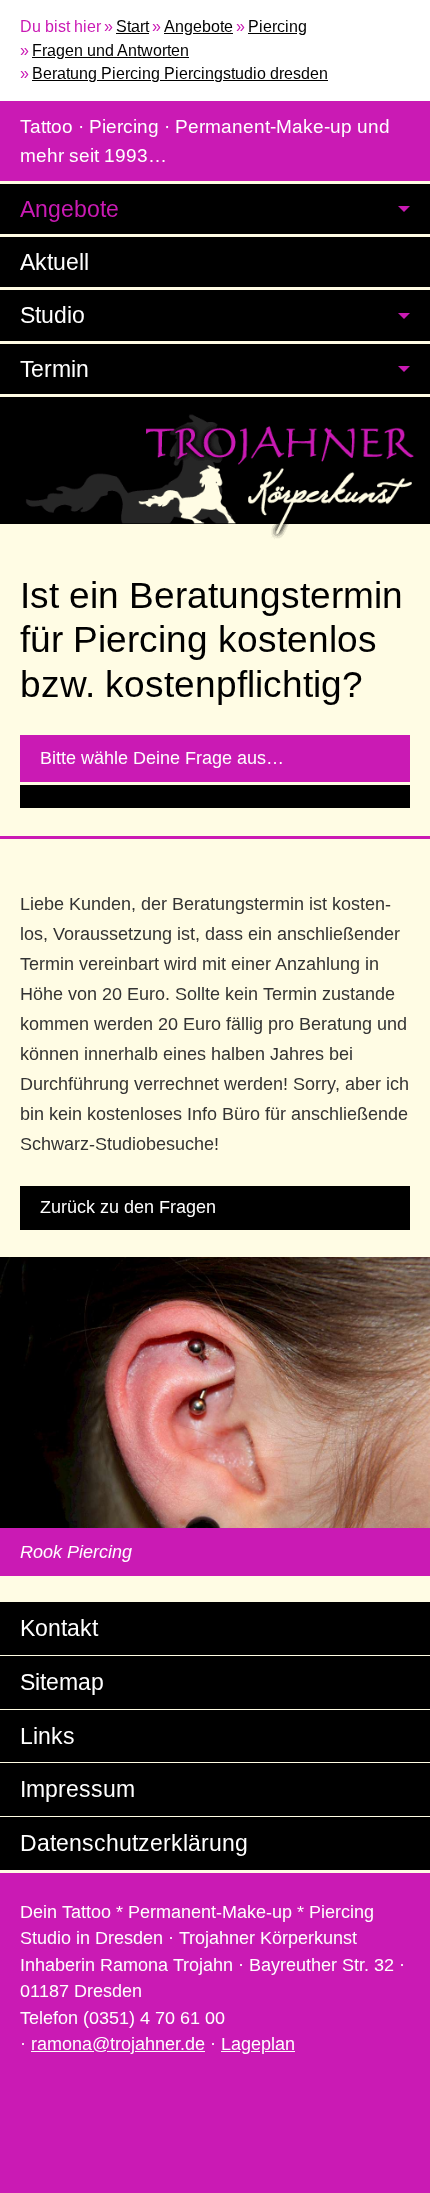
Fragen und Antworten (110, 50)
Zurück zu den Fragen (128, 1207)
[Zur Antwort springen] (215, 797)
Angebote (198, 26)
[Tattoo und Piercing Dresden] (215, 476)
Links (47, 1736)
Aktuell (54, 262)
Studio (52, 315)
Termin (54, 369)
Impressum (77, 1789)
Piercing (277, 26)
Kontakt (59, 1628)
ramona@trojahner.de (118, 2044)
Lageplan (258, 2044)
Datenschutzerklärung (134, 1843)
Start (132, 26)
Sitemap (62, 1682)
